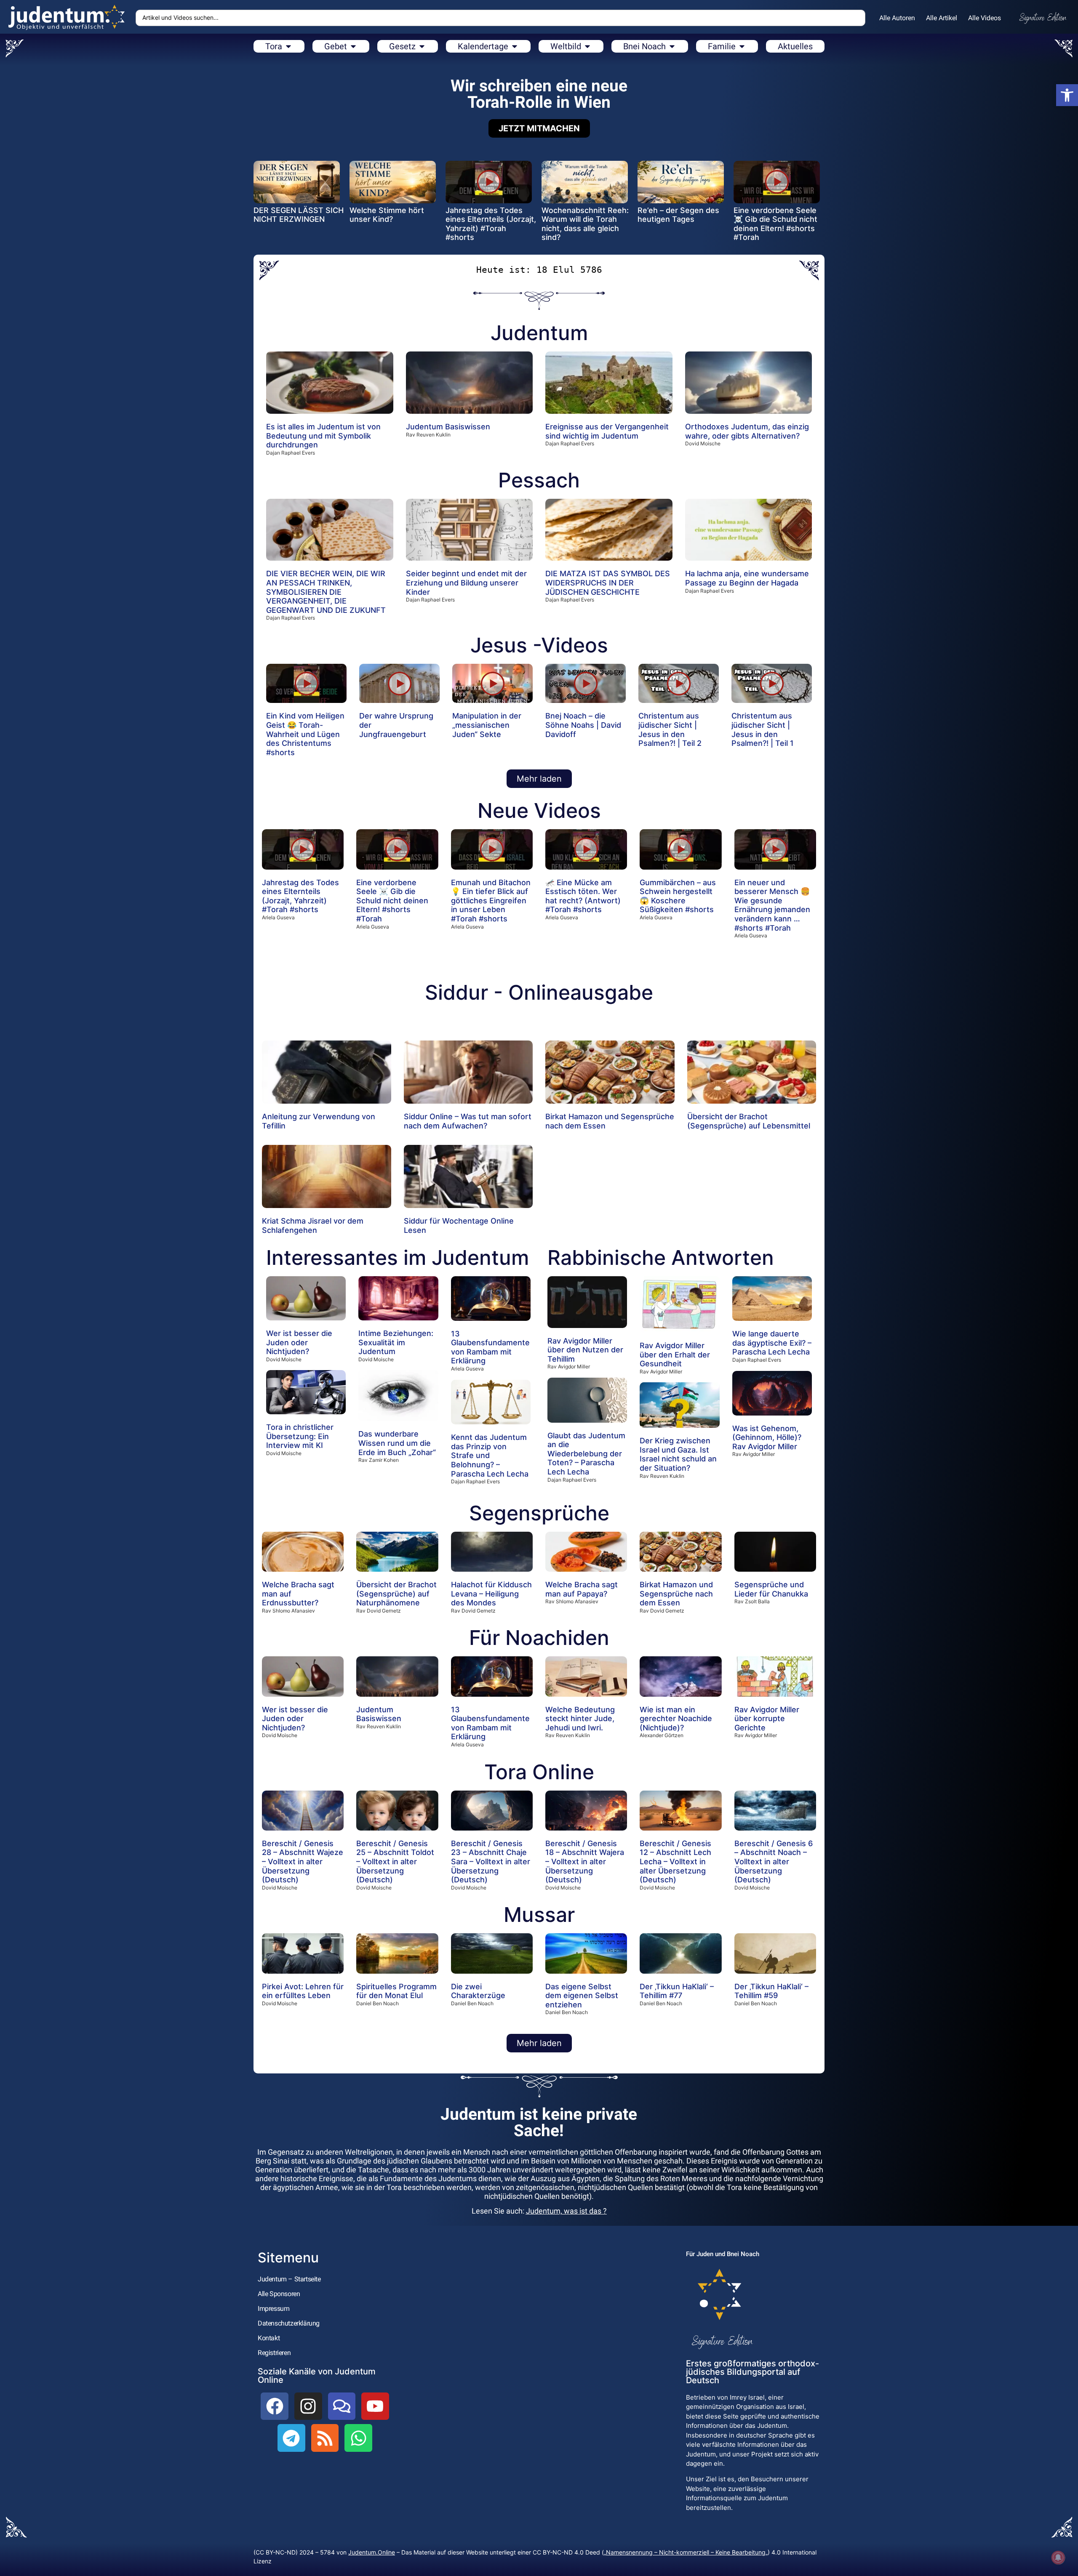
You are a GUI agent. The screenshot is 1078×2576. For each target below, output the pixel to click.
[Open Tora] (288, 46)
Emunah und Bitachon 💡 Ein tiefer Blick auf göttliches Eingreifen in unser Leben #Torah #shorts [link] (491, 901)
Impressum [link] (274, 2309)
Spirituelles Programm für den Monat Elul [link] (396, 1991)
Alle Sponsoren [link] (279, 2294)
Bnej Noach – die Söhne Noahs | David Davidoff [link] (583, 725)
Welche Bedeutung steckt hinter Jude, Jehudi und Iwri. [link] (580, 1719)
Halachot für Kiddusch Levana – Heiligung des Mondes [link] (491, 1594)
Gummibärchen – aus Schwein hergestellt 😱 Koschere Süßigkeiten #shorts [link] (678, 896)
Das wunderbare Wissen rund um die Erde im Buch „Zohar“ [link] (397, 1443)
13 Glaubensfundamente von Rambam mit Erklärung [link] (490, 1347)
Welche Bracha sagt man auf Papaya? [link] (582, 1589)
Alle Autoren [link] (897, 18)
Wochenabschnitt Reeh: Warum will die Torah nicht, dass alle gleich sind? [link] (585, 224)
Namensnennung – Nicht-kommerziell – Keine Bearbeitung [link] (686, 2552)
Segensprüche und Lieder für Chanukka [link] (771, 1589)
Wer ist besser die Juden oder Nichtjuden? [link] (299, 1342)
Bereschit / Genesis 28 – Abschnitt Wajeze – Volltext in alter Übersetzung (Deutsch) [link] (303, 1861)
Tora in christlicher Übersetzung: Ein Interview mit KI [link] (300, 1436)
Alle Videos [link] (985, 18)
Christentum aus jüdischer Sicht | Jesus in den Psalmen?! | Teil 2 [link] (670, 729)
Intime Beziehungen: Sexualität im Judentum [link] (396, 1342)
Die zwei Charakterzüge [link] (478, 1991)
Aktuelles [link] (795, 46)
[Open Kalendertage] (515, 46)
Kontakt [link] (269, 2338)
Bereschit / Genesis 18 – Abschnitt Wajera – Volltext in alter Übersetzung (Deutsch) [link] (585, 1861)
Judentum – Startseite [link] (289, 2279)
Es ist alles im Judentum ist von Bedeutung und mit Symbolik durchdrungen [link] (323, 436)
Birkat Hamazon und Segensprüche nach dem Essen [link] (676, 1594)
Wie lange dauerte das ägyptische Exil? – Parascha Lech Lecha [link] (772, 1343)
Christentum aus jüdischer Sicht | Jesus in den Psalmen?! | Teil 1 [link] (763, 729)
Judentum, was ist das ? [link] (566, 2211)
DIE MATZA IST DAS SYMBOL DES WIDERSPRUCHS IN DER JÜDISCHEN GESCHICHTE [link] (608, 583)
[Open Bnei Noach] (672, 46)
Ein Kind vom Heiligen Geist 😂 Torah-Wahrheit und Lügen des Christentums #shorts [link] (305, 734)
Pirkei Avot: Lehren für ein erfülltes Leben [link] (303, 1991)
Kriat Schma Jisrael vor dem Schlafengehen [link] (313, 1225)
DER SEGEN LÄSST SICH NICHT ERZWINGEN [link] (299, 215)
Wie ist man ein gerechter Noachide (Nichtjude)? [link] (676, 1719)
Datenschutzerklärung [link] (289, 2323)
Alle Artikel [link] (942, 18)
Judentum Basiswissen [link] (448, 427)
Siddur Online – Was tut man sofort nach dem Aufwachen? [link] (468, 1121)
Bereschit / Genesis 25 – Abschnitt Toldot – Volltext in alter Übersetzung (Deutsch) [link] (395, 1861)
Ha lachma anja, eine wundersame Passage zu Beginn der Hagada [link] (747, 578)
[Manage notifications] (1058, 2557)
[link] (1067, 95)
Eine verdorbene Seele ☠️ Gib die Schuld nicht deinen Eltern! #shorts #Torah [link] (775, 224)
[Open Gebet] (353, 46)
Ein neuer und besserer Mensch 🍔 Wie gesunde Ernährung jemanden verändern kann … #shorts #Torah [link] (772, 905)
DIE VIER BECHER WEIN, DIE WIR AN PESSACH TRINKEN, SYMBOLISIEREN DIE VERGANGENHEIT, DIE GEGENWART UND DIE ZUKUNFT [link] (326, 592)
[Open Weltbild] (587, 46)
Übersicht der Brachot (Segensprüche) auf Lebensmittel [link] (749, 1121)
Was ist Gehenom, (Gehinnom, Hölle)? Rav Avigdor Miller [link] (767, 1437)
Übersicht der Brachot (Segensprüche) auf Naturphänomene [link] (396, 1594)
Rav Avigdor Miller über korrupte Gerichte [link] (767, 1719)
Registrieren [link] (274, 2353)
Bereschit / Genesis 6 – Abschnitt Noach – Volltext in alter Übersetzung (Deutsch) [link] (774, 1861)
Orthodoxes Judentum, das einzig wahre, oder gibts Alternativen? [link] (747, 431)
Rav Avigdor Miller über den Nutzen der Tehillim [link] (585, 1350)
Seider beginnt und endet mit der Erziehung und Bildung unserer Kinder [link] (466, 583)
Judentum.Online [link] (372, 2552)
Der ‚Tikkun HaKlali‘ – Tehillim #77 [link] (677, 1991)
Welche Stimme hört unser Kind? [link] (387, 215)
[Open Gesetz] (422, 46)
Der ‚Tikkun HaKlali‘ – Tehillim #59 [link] (771, 1991)
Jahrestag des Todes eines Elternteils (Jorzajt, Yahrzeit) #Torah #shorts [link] (491, 224)
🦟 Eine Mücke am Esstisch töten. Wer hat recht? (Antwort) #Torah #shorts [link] (583, 896)
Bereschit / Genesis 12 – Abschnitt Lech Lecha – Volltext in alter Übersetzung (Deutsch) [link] (675, 1861)
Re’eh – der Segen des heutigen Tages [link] (678, 215)
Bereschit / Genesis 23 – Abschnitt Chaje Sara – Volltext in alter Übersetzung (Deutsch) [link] (491, 1861)
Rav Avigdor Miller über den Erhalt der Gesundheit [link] (675, 1355)
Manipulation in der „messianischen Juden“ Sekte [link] (487, 725)
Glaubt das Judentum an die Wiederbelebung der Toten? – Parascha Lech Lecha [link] (586, 1454)
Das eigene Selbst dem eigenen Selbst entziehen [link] (582, 1996)
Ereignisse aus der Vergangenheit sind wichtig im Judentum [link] (607, 431)
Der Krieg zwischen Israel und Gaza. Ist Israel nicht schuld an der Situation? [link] (678, 1454)
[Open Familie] (742, 46)
